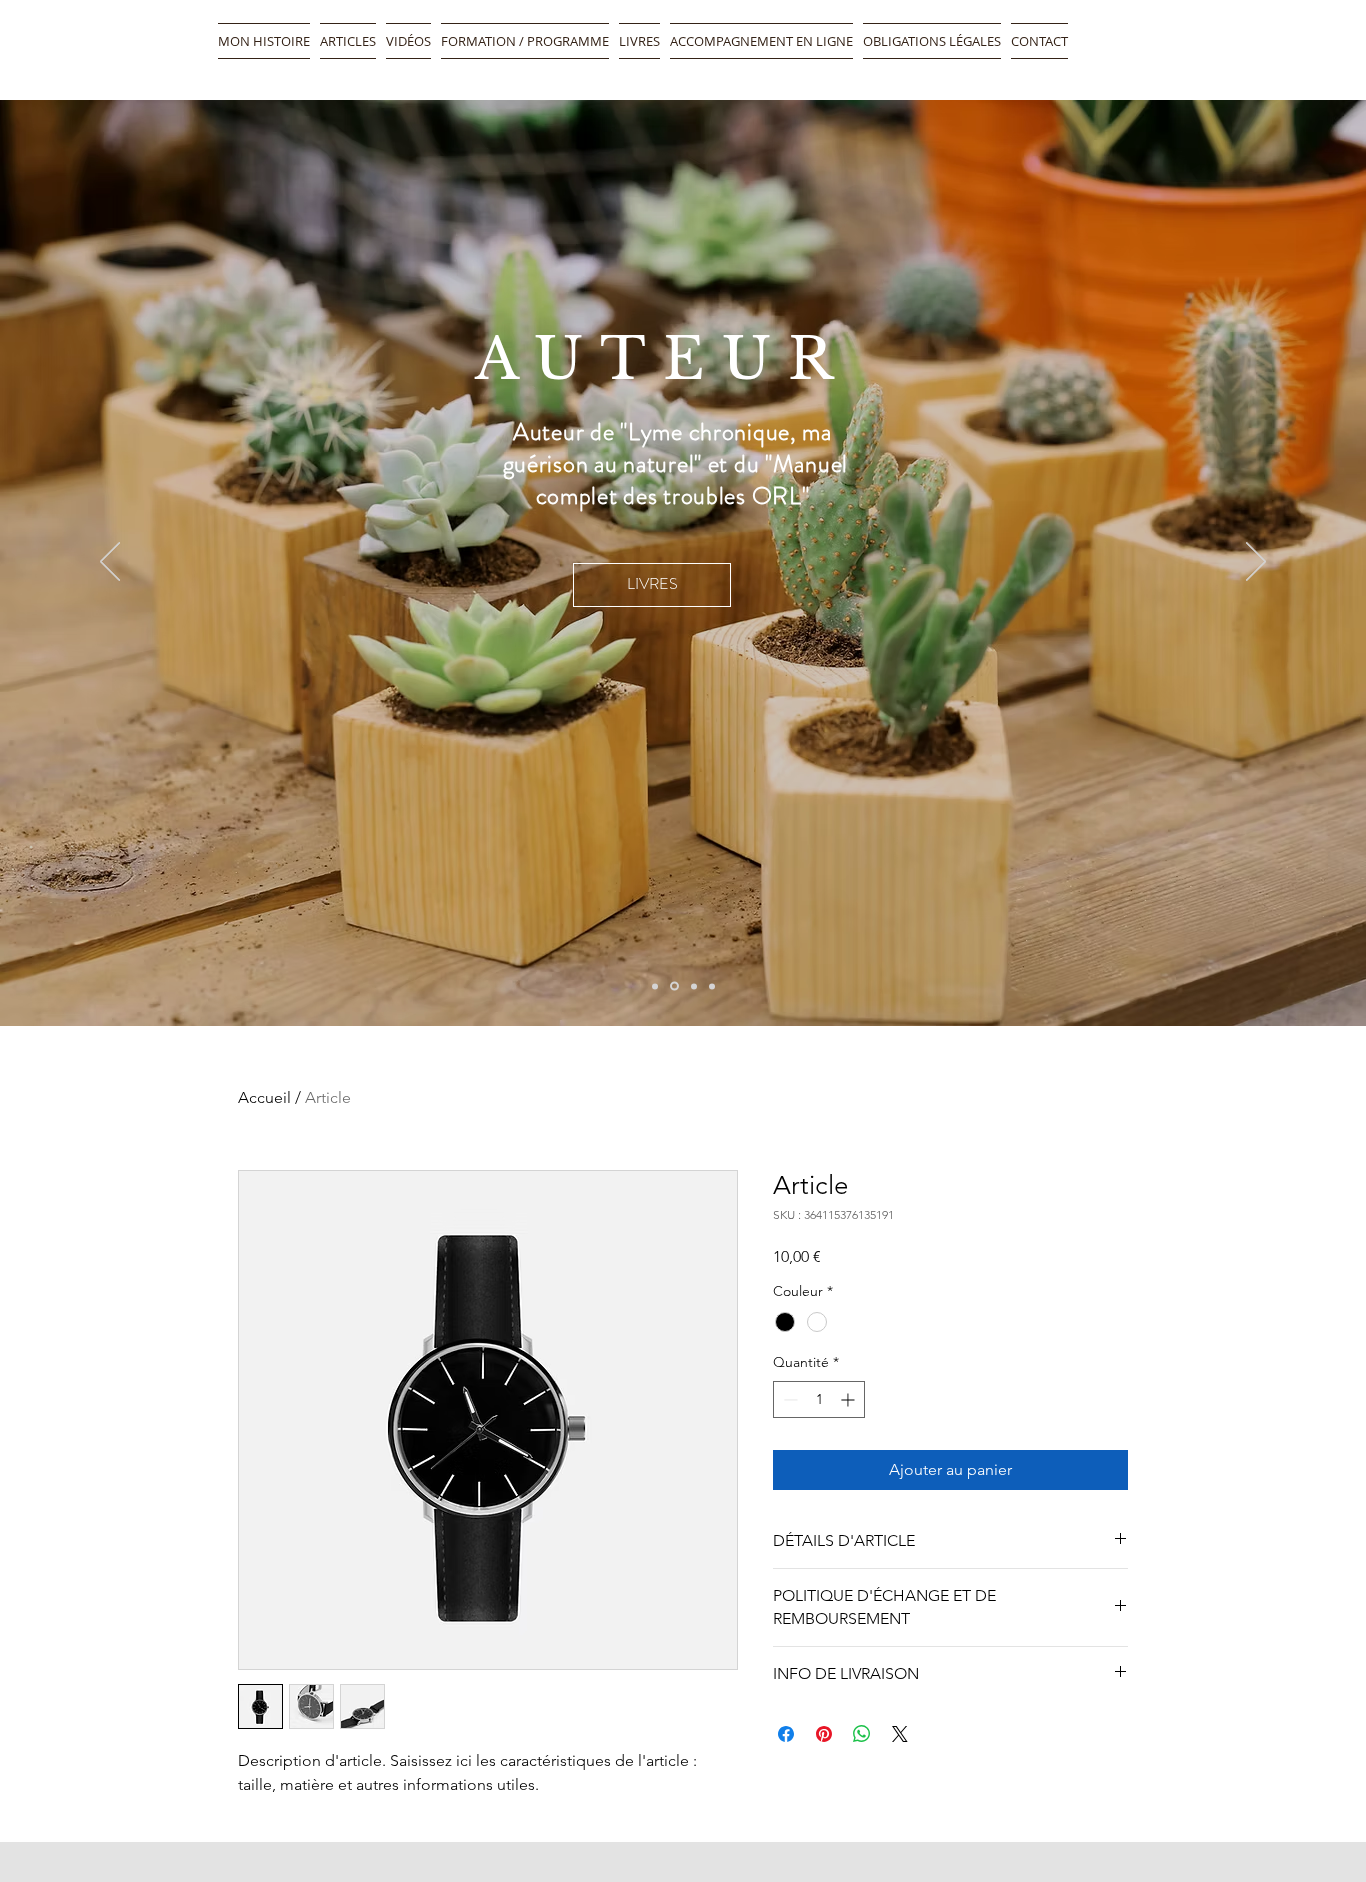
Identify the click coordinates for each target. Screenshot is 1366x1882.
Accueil (264, 1097)
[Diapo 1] (655, 986)
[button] (761, 41)
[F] (694, 986)
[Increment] (849, 1399)
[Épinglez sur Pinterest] (824, 1734)
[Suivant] (1256, 563)
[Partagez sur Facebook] (786, 1734)
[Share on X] (900, 1734)
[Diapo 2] (674, 986)
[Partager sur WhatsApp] (862, 1734)
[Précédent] (110, 563)
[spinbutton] (819, 1399)
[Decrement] (788, 1399)
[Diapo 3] (712, 986)
